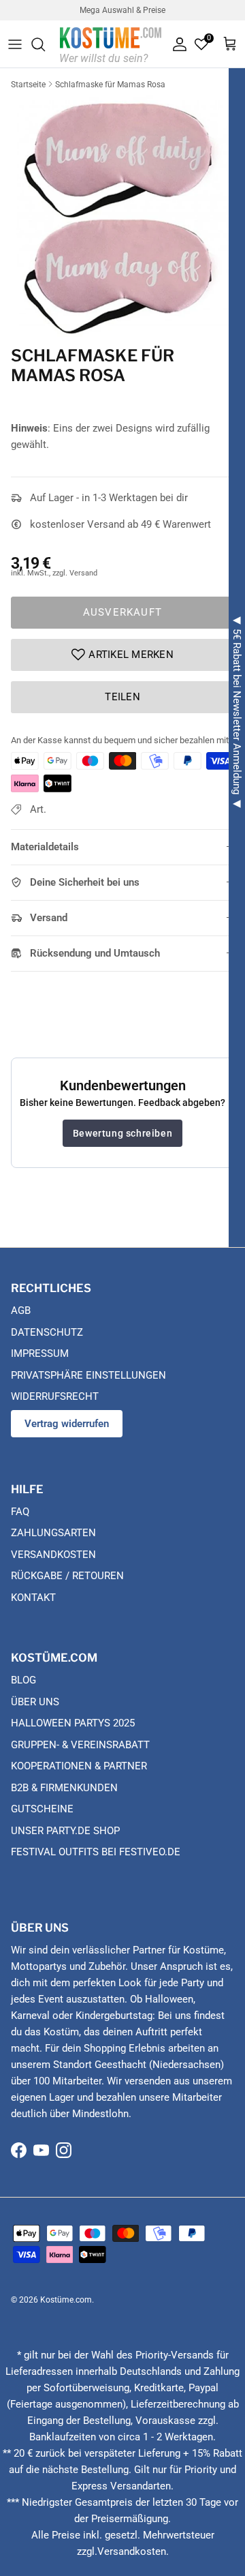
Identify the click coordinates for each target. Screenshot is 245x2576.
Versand (49, 918)
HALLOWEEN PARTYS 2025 (73, 1723)
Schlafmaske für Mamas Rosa (110, 85)
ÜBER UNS (35, 1702)
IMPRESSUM (40, 1353)
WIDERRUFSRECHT (55, 1396)
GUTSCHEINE (42, 1809)
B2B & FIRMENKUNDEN (64, 1788)
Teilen (122, 697)
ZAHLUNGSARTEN (53, 1533)
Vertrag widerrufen (67, 1424)
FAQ (20, 1512)
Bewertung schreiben (122, 1133)
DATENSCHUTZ (47, 1332)
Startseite (28, 85)
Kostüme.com (66, 2300)
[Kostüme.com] (111, 44)
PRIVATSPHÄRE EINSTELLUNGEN (88, 1375)
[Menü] (15, 44)
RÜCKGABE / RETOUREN (67, 1576)
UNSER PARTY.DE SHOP (65, 1831)
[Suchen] (45, 44)
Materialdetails (45, 847)
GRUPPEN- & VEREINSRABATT (80, 1745)
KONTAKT (33, 1598)
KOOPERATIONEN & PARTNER (79, 1766)
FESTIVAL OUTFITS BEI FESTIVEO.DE (96, 1852)
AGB (21, 1311)
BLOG (23, 1680)
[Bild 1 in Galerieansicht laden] (122, 217)
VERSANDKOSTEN (53, 1555)
